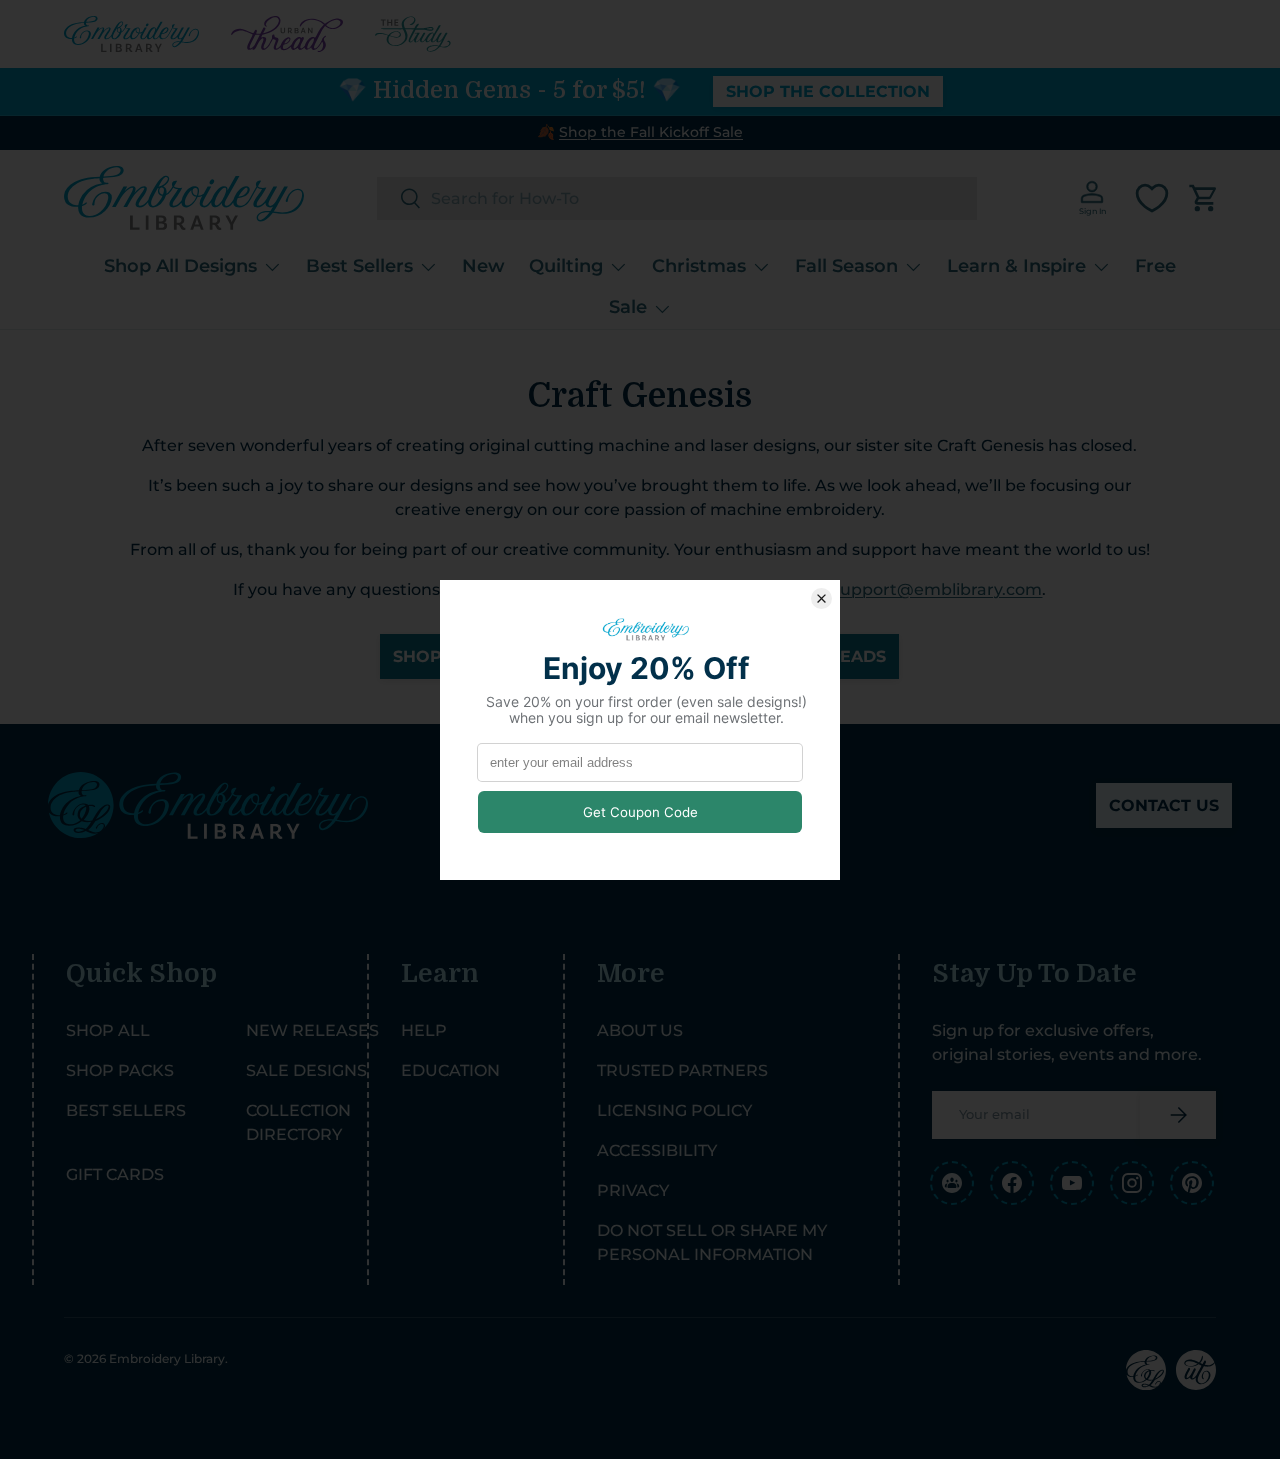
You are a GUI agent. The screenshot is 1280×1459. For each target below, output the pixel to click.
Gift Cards (115, 1174)
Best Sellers (359, 266)
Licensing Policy (674, 1110)
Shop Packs (120, 1070)
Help (424, 1030)
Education (450, 1070)
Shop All (108, 1030)
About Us (640, 1030)
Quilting (566, 266)
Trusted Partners (682, 1070)
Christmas (699, 266)
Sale (628, 307)
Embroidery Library (167, 1358)
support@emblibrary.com (937, 589)
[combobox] (677, 198)
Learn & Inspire (1016, 266)
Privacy (633, 1190)
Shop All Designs (180, 266)
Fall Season (846, 266)
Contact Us (1164, 805)
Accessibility (657, 1150)
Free (1155, 266)
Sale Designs (306, 1070)
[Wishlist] (1152, 198)
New (483, 266)
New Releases (312, 1030)
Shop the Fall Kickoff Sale (651, 132)
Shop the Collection (828, 91)
